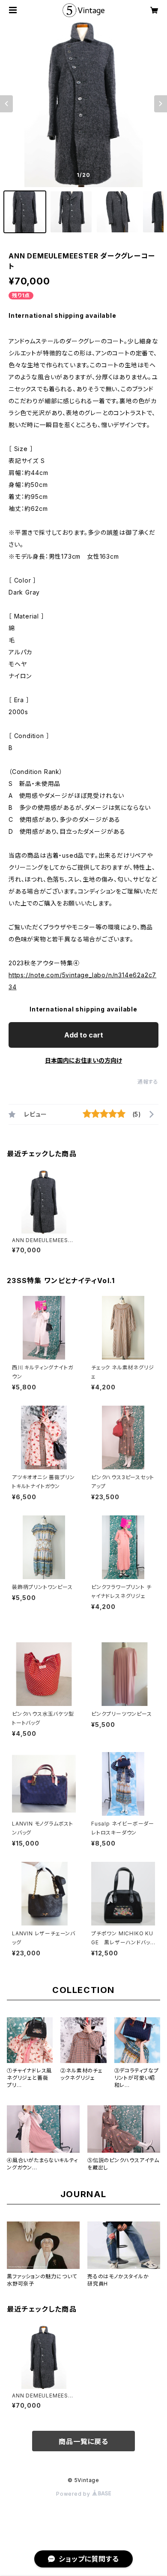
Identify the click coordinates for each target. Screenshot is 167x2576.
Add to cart (84, 1035)
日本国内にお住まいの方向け (83, 1060)
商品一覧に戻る (83, 2441)
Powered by (74, 2494)
